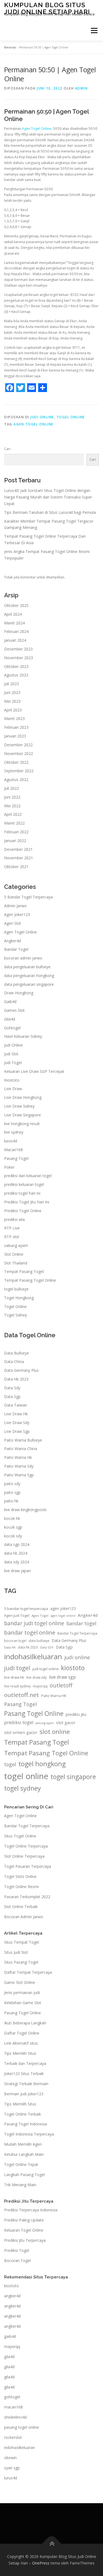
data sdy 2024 (17, 1562)
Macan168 (13, 1150)
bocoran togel (15, 1641)
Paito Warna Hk (18, 1457)
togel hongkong (42, 1764)
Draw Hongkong (19, 993)
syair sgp (12, 2468)
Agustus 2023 (16, 675)
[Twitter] (21, 388)
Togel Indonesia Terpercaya (29, 2134)
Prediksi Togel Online (23, 1211)
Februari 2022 (16, 832)
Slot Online (14, 1254)
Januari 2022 (15, 841)
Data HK (10, 1647)
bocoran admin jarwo (23, 958)
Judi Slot (11, 1054)
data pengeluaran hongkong (29, 976)
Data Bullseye (16, 1353)
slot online (55, 1732)
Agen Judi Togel (17, 1616)
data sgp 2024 (17, 1544)
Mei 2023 (12, 701)
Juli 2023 (12, 684)
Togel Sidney (16, 1315)
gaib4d (10, 2336)
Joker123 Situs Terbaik (24, 2074)
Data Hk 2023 (16, 1379)
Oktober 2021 (16, 867)
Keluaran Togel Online (24, 2230)
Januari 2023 (15, 736)
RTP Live (12, 1228)
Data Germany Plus (21, 1370)
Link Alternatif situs (21, 2043)
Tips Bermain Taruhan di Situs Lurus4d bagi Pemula (50, 512)
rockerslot (13, 2437)
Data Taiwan (16, 1405)
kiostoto (73, 1668)
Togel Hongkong (19, 1298)
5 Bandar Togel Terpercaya (28, 897)
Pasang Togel (16, 1158)
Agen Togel (40, 1616)
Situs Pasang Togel (21, 1962)
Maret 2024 (14, 623)
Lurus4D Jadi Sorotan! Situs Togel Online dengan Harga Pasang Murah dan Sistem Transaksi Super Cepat (48, 497)
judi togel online (46, 1669)
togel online (26, 1776)
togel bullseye (16, 1289)
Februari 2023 (16, 727)
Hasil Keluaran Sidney (23, 1036)
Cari (7, 449)
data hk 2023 (28, 1647)
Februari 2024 (16, 631)
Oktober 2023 (16, 666)
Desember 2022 (18, 745)
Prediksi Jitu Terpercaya (25, 2240)
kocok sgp (13, 1527)
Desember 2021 (18, 849)
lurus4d (11, 1141)
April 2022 (13, 814)
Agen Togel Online (37, 129)
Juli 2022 (12, 788)
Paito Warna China (21, 1449)
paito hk (11, 1501)
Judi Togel (13, 1063)
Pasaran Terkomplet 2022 (27, 1897)
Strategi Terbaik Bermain (26, 2084)
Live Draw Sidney (19, 1106)
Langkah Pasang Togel (24, 2175)
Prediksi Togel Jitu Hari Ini (27, 1202)
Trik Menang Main (20, 2185)
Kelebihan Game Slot (23, 2003)
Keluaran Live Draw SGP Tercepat (34, 1071)
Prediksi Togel (17, 2250)
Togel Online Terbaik (23, 2114)
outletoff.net (22, 1695)
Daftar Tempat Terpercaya (28, 1972)
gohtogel (12, 2397)
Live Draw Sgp (17, 1431)
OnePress (41, 2563)
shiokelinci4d (15, 2417)
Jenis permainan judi (22, 1992)
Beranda (10, 47)
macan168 (13, 2407)
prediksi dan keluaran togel (28, 1176)
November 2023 (19, 658)
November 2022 (19, 754)
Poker (9, 1167)
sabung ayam (16, 1245)
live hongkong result (22, 1124)
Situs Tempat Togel (22, 1942)
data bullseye (39, 1641)
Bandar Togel (16, 949)
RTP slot (12, 1237)
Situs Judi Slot (16, 1952)
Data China (14, 1362)
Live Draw (13, 1089)
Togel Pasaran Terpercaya (28, 1866)
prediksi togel (19, 1722)
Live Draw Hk (16, 1414)
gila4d (9, 2357)
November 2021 (19, 858)
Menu (94, 31)
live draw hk (14, 1677)
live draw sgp (62, 1677)
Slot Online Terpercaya (24, 1856)
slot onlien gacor (21, 1732)
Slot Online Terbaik (21, 1907)
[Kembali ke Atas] (51, 2544)
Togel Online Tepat (21, 2164)
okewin (10, 2458)
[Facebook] (10, 388)
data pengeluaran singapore (29, 984)
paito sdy (12, 1484)
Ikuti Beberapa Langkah (25, 2023)
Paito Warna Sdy (19, 1466)
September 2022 (19, 771)
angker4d (12, 2296)
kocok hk (12, 1518)
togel (10, 1764)
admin (81, 88)
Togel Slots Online (20, 1876)
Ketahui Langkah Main (24, 2154)
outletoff (61, 1685)
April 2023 (13, 710)
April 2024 (13, 614)
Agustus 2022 (16, 780)
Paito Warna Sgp (19, 1475)
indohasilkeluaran (33, 1656)
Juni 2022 (12, 797)
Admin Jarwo (15, 906)
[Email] (32, 388)
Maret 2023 (14, 718)
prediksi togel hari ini (22, 1193)
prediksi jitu (76, 1714)
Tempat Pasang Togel (24, 1271)
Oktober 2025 (16, 605)
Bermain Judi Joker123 (24, 2094)
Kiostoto (12, 1080)
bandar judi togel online (34, 1623)
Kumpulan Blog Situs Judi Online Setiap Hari (47, 8)
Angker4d (12, 941)
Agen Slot (13, 923)
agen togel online (34, 424)
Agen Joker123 (17, 914)
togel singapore (73, 1777)
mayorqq (40, 1686)
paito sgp (12, 1492)
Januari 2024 (15, 640)
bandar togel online (30, 1632)
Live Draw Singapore (23, 1115)
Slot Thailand (16, 1263)
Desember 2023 (18, 649)
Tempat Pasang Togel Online (30, 1280)
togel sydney (23, 1788)
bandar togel (81, 1623)
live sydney (14, 1132)
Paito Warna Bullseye (23, 1440)
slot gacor (66, 1722)
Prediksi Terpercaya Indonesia (31, 2210)
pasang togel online (22, 2427)
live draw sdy (37, 1677)
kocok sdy (13, 1536)
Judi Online (42, 417)
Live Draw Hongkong (23, 1097)
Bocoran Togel (17, 2261)
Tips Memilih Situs (20, 2053)
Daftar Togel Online (22, 2033)
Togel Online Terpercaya (26, 1846)
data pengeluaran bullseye (27, 967)
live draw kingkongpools (25, 1510)
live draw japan (17, 1571)
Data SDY (47, 1647)
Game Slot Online (20, 1982)
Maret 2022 (14, 823)
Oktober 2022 (16, 762)
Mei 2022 (12, 806)
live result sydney (17, 1686)
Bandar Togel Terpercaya (77, 1633)
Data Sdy (12, 1388)
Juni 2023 (12, 692)
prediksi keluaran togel (24, 1184)
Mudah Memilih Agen (23, 2144)
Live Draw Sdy (17, 1423)
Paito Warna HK (54, 1696)
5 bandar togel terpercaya (26, 1609)
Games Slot (14, 1010)
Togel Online (71, 417)
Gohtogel (12, 1028)
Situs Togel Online (20, 1836)
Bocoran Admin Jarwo (24, 1917)
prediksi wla (14, 1219)
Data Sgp (12, 1397)
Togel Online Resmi (21, 1887)
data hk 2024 (16, 1553)
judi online (77, 1657)
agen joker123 (63, 1608)
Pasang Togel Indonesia (26, 2124)
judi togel (17, 1668)
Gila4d (10, 1019)
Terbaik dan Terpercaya (25, 2063)
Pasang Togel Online (34, 1714)
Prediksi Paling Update (24, 2220)
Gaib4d (10, 1002)
